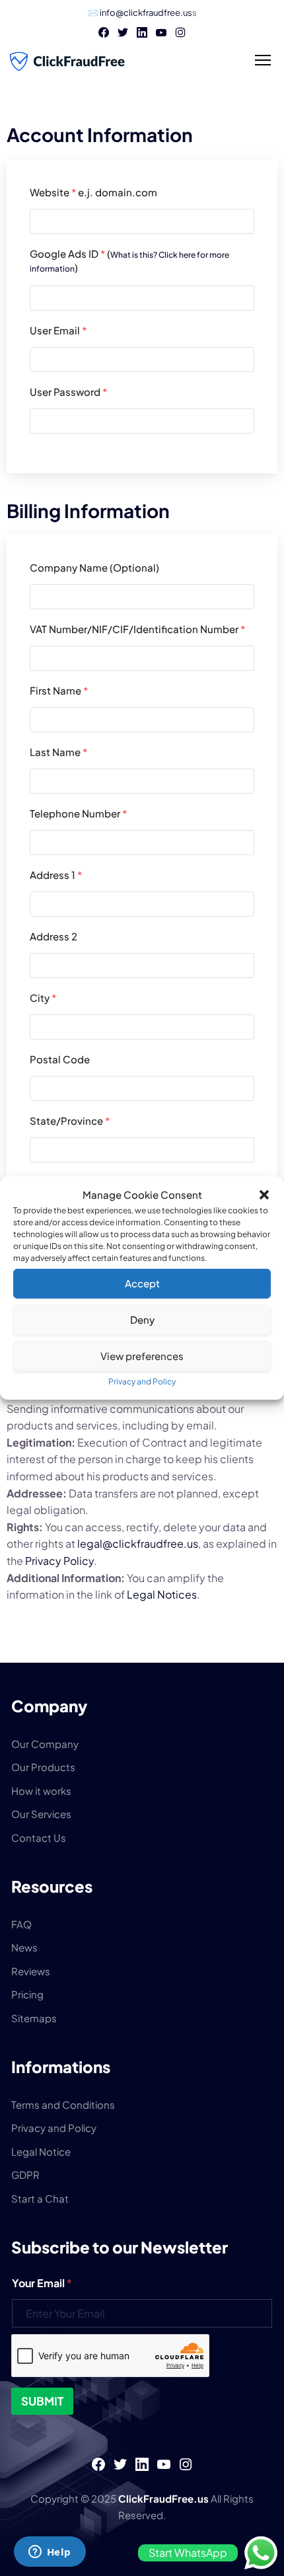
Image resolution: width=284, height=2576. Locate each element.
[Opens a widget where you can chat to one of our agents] (50, 2553)
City (43, 998)
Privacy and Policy (142, 1382)
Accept (142, 1283)
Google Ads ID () (129, 260)
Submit (42, 2401)
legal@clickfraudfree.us (138, 1543)
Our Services (41, 1814)
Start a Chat (40, 2198)
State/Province (70, 1120)
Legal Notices (162, 1594)
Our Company (45, 1744)
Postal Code (60, 1059)
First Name (59, 690)
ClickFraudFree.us (164, 2498)
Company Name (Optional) (94, 567)
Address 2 (53, 936)
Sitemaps (34, 2018)
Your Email (42, 2283)
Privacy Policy (59, 1561)
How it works (41, 1791)
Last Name (58, 752)
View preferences (142, 1356)
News (24, 1947)
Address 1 (56, 875)
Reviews (31, 1971)
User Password (68, 392)
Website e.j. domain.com (93, 192)
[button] (264, 1195)
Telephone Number (78, 813)
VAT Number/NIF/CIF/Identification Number (137, 629)
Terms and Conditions (63, 2104)
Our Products (43, 1767)
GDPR (25, 2175)
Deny (142, 1319)
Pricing (27, 1994)
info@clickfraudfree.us (146, 13)
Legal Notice (41, 2151)
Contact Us (39, 1837)
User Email (58, 330)
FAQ (21, 1924)
